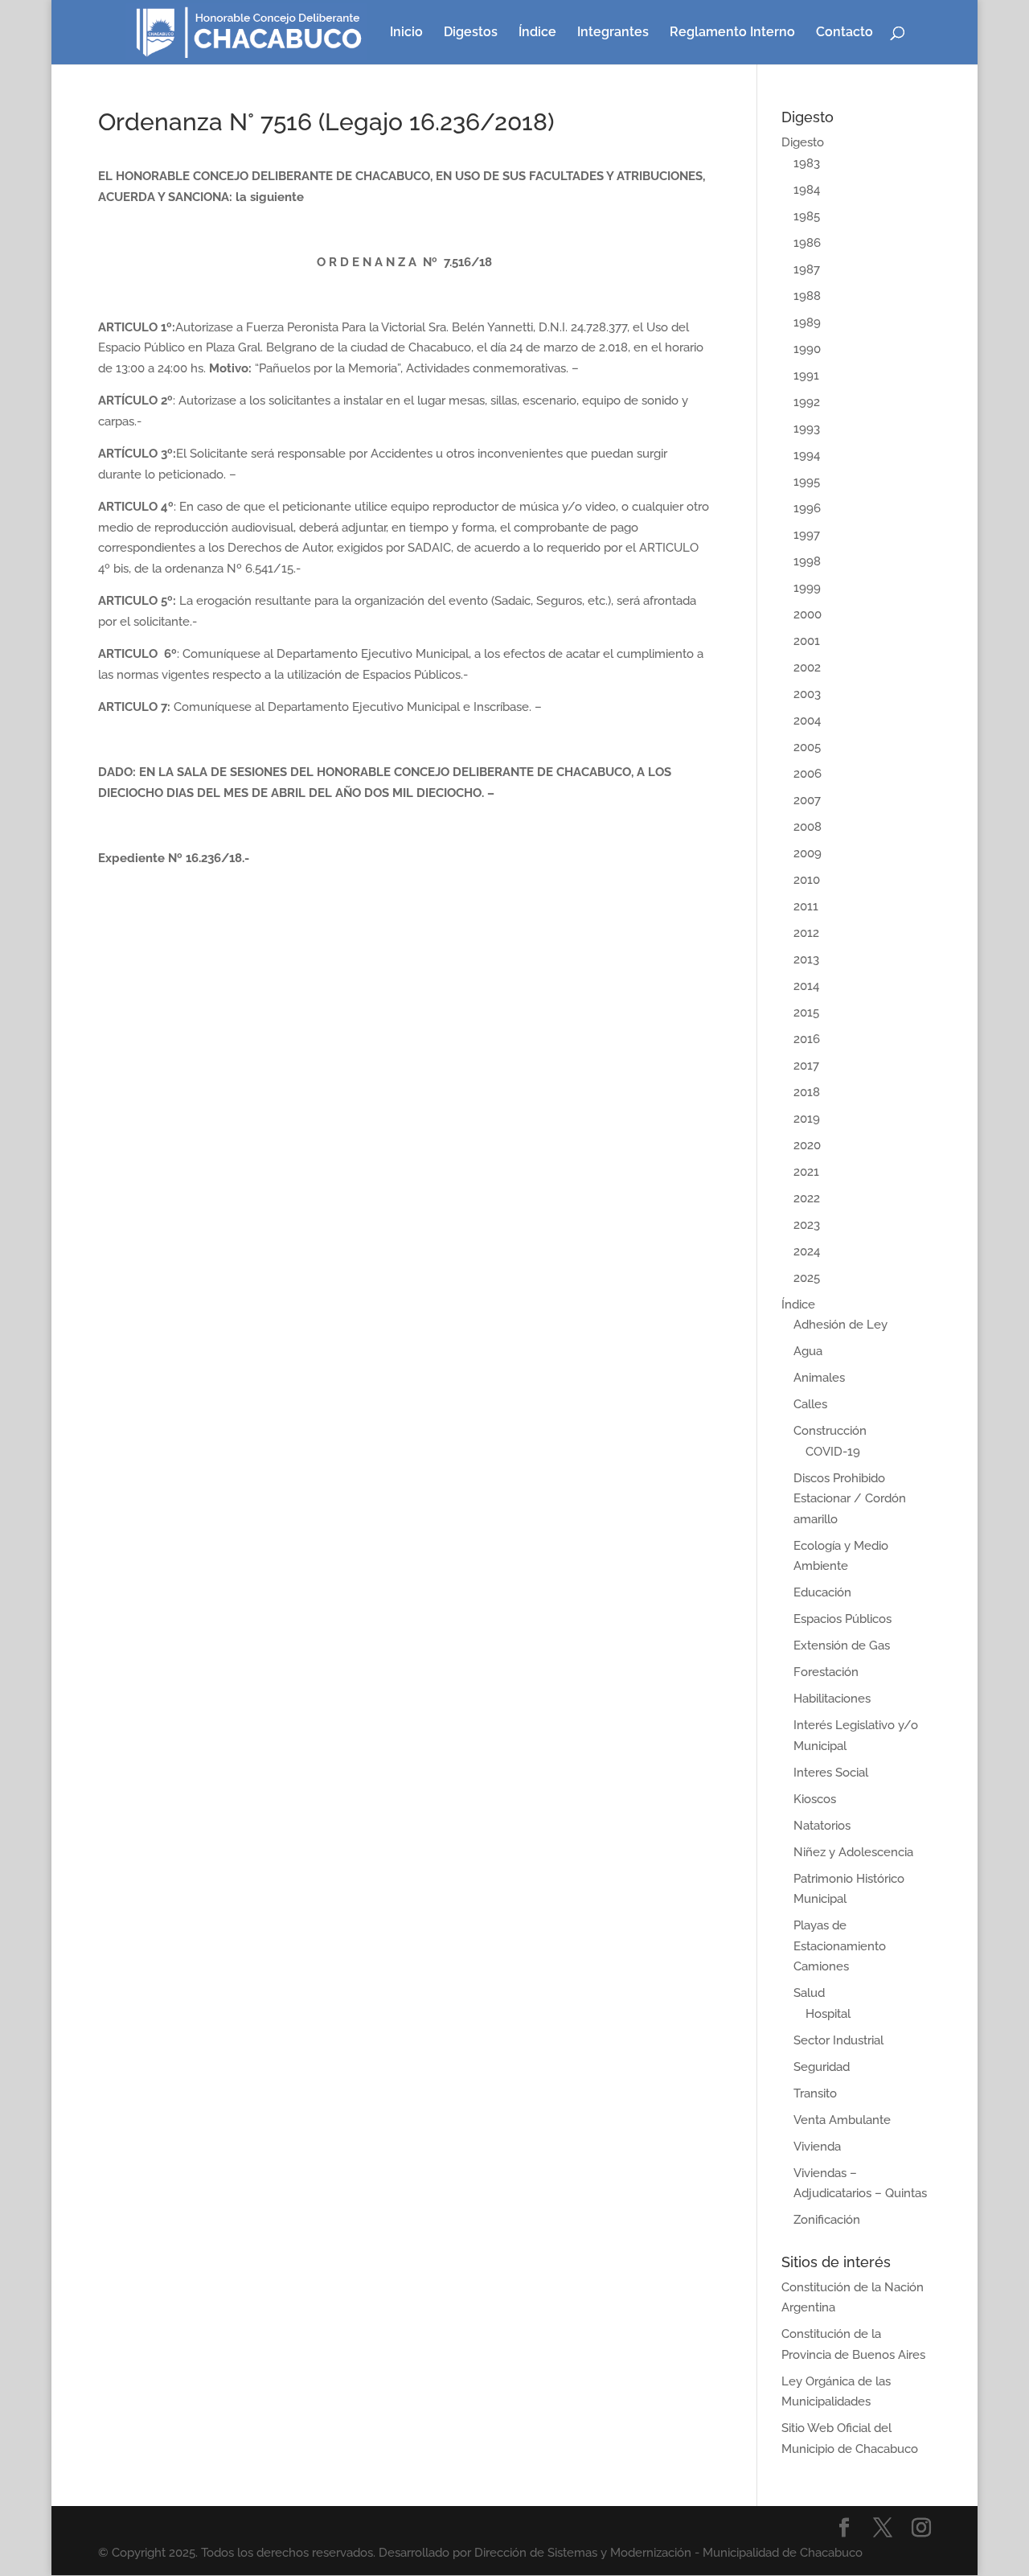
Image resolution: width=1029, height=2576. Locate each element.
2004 (807, 721)
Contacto (845, 33)
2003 (807, 694)
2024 (807, 1251)
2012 (806, 933)
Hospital (828, 2014)
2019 (807, 1119)
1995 (807, 482)
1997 (807, 535)
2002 (807, 668)
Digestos (471, 33)
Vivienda (817, 2147)
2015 (806, 1013)
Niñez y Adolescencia (853, 1852)
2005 (807, 747)
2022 (807, 1198)
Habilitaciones (832, 1699)
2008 (808, 827)
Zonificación (827, 2220)
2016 (807, 1039)
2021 (806, 1172)
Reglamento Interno (732, 33)
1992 (807, 402)
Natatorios (822, 1826)
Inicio (406, 33)
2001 (807, 641)
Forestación (826, 1672)
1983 (807, 163)
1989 (807, 323)
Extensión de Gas (842, 1645)
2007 (807, 800)
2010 (807, 880)
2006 (808, 774)
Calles (810, 1404)
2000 (808, 614)
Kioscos (815, 1799)
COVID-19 (833, 1452)
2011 (806, 906)
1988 (807, 296)
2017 (806, 1066)
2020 (807, 1145)
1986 (807, 243)
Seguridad (822, 2067)
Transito (815, 2093)
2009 (808, 853)
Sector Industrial (838, 2040)
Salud (809, 1993)
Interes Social (831, 1773)
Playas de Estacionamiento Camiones (840, 1946)
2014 (806, 986)
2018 (807, 1092)
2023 (807, 1225)
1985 (807, 216)
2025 (807, 1278)
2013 (806, 959)
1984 (807, 190)
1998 (807, 561)
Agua (808, 1351)
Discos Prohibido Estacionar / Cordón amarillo (850, 1499)
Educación (822, 1592)
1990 (807, 349)
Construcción (830, 1431)
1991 (806, 376)
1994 (807, 455)
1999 (807, 588)
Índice (537, 33)
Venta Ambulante (842, 2120)
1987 (807, 269)
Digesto (803, 142)
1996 (807, 508)
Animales (819, 1378)
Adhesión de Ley (840, 1325)
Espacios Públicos (842, 1619)
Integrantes (613, 33)
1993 (807, 429)
